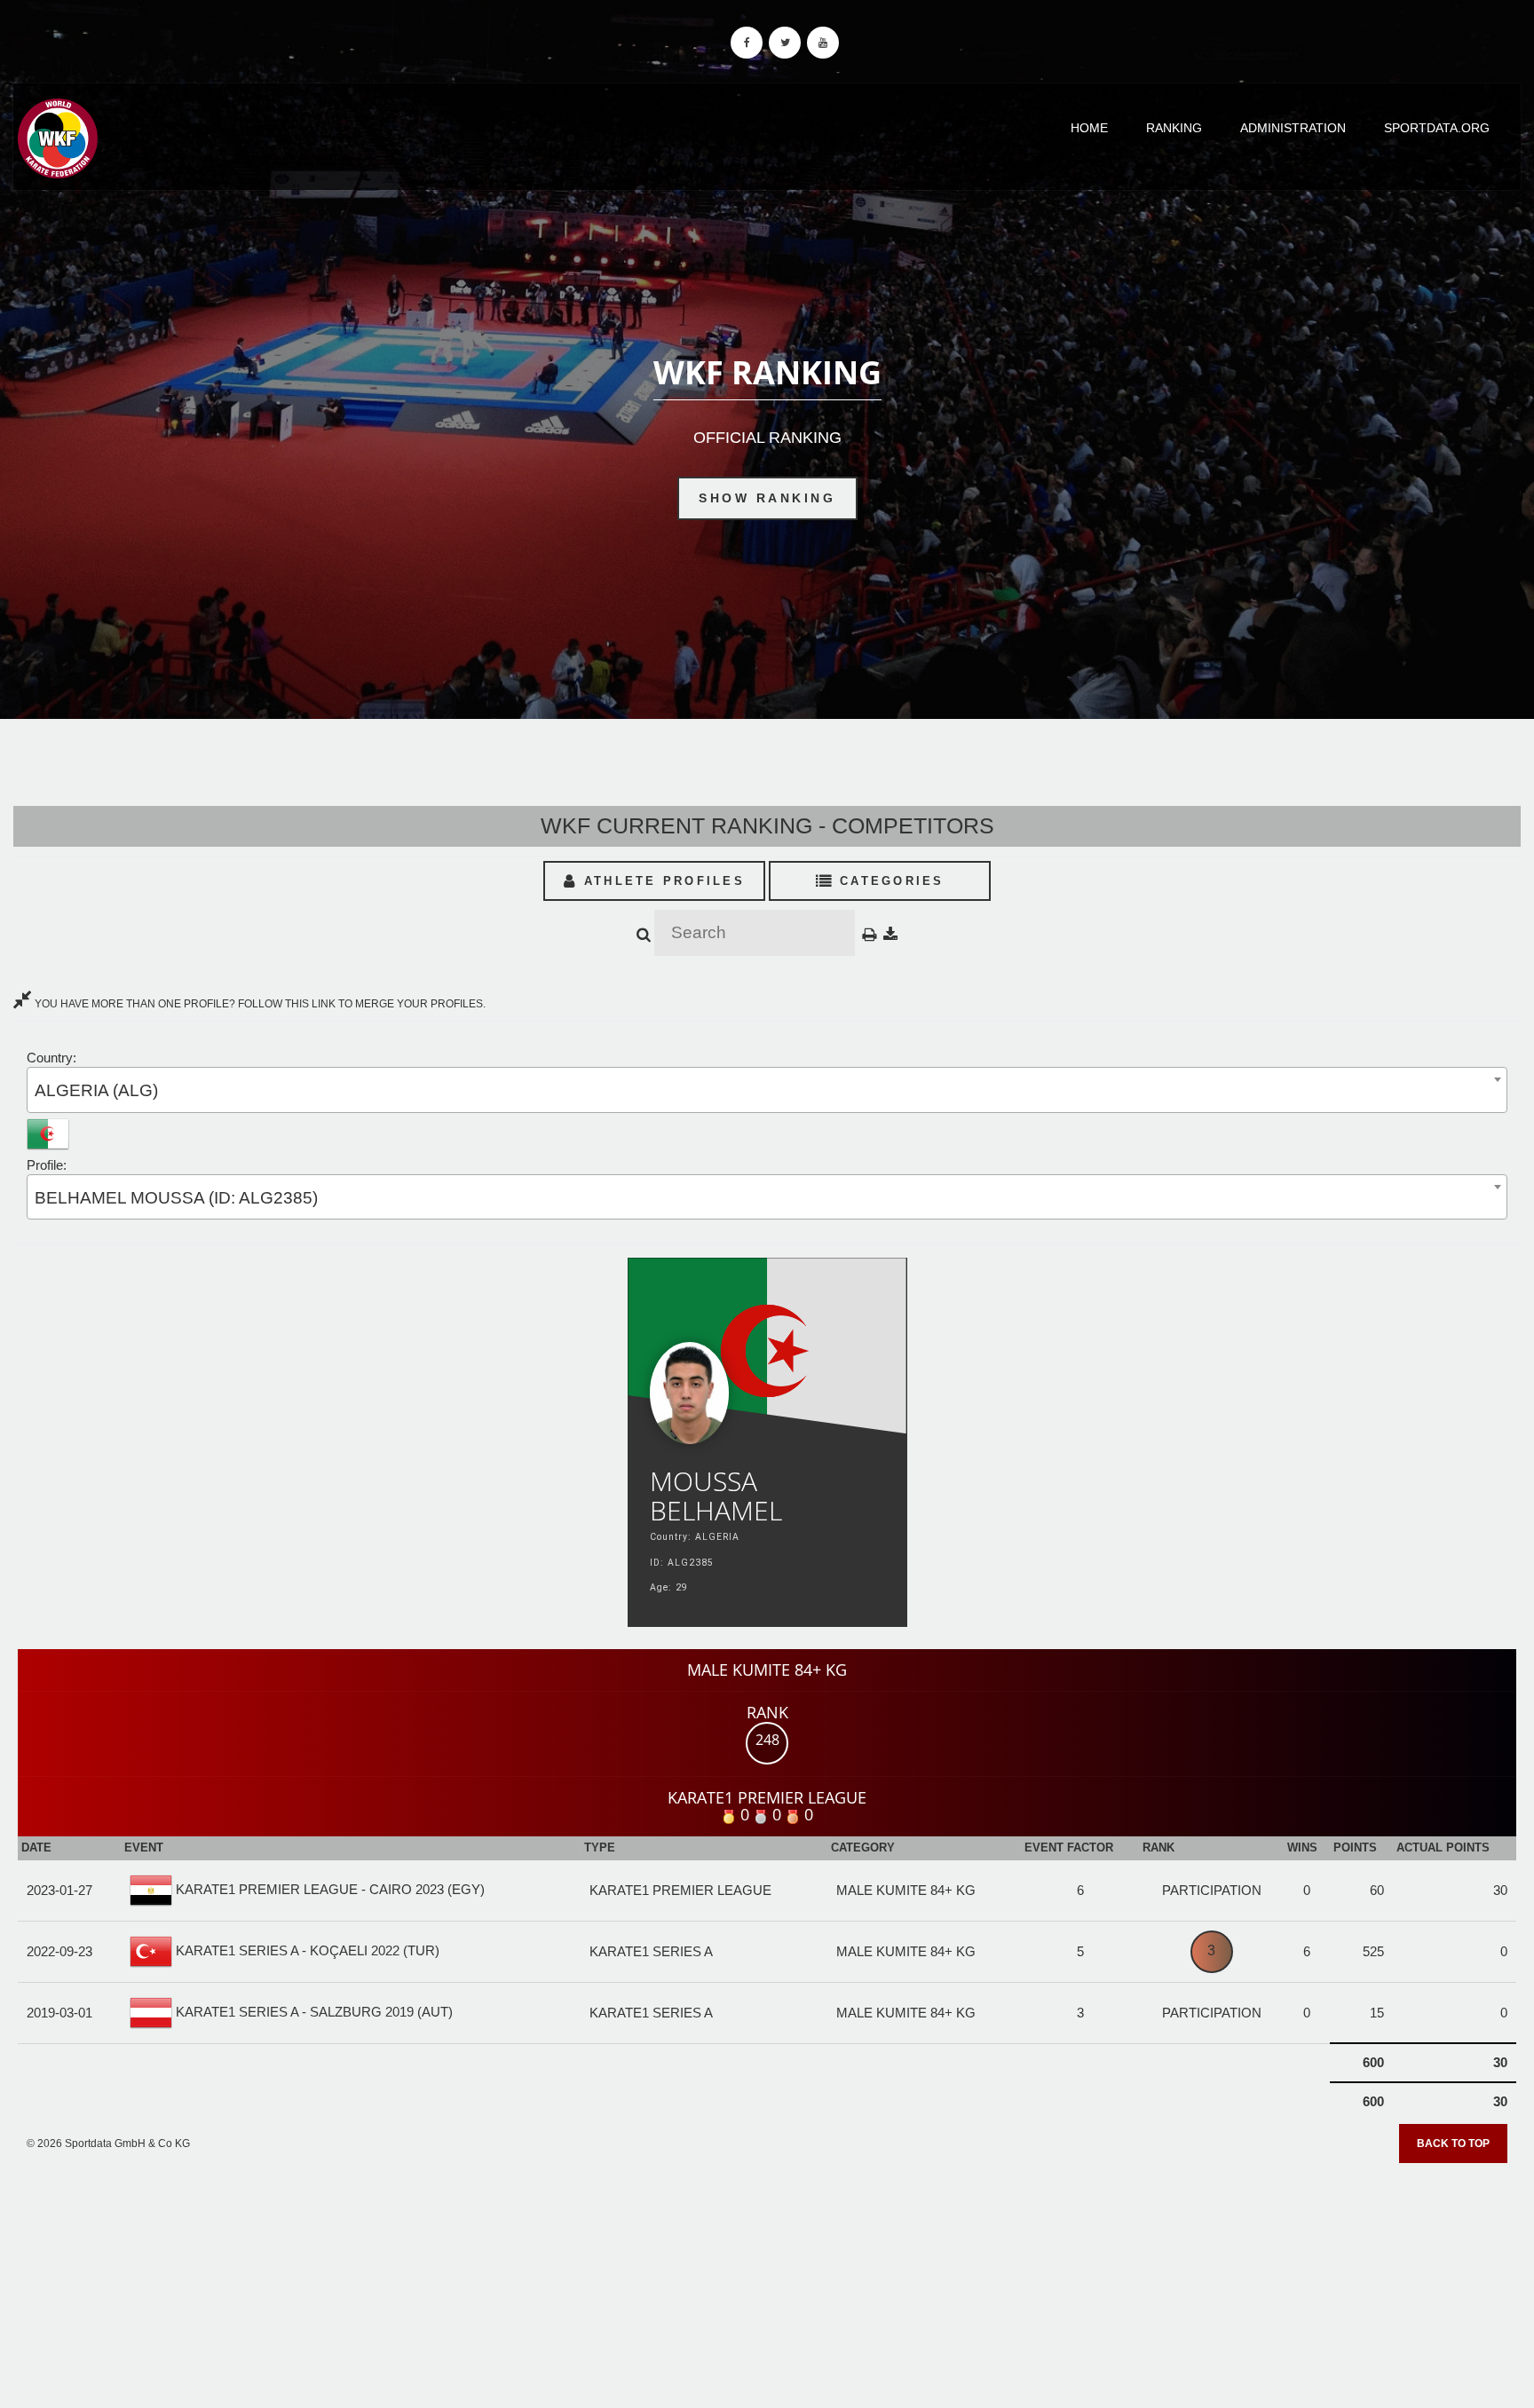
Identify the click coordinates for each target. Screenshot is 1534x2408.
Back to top (1453, 2144)
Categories (889, 881)
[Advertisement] (767, 2279)
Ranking (1174, 128)
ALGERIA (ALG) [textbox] (96, 1090)
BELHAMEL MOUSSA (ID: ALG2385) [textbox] (176, 1198)
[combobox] (767, 1090)
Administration (1293, 128)
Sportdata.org (1437, 128)
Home (1089, 128)
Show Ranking (767, 498)
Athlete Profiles (661, 881)
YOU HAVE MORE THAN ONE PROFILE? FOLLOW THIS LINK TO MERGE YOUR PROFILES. (259, 1004)
